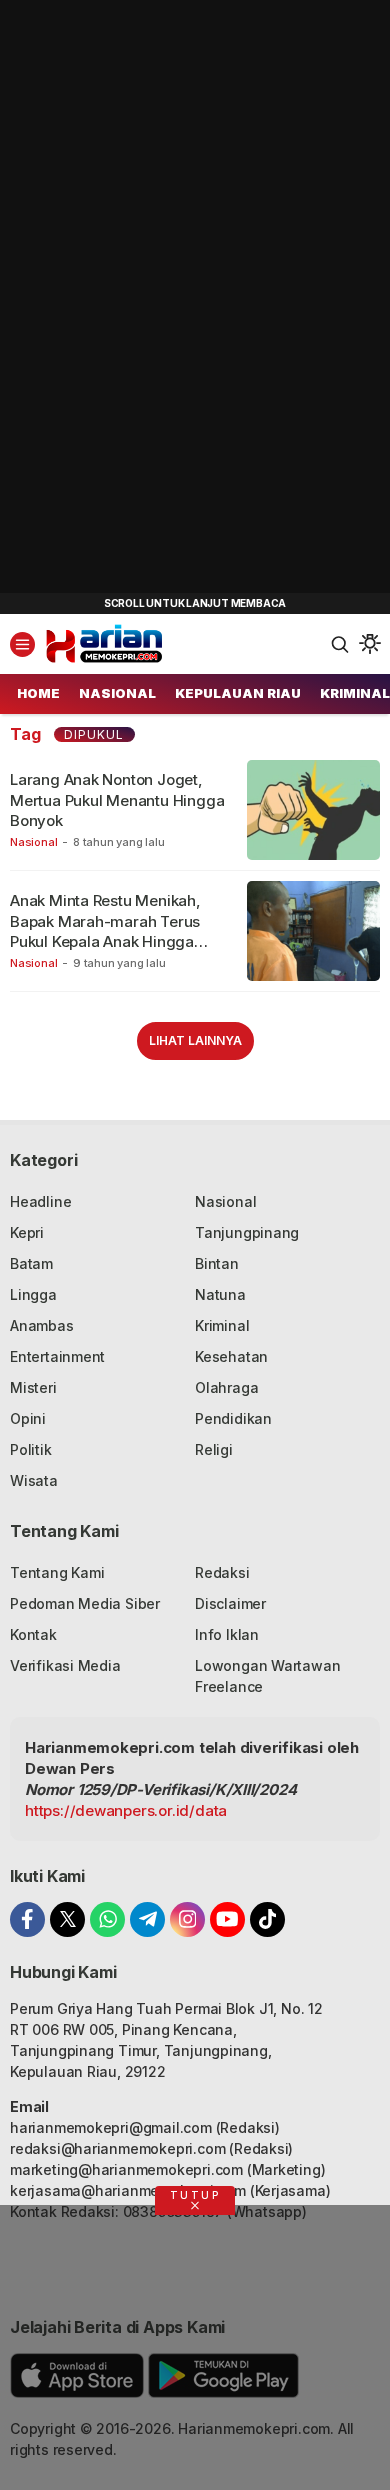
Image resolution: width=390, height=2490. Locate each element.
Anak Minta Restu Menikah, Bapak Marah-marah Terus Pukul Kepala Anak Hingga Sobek (105, 931)
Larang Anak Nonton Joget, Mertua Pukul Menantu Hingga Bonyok (117, 800)
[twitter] (67, 1919)
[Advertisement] (150, 300)
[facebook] (27, 1919)
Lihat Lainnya (195, 1040)
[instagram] (187, 1919)
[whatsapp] (107, 1919)
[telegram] (147, 1919)
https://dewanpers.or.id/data (126, 1810)
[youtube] (227, 1919)
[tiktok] (267, 1919)
